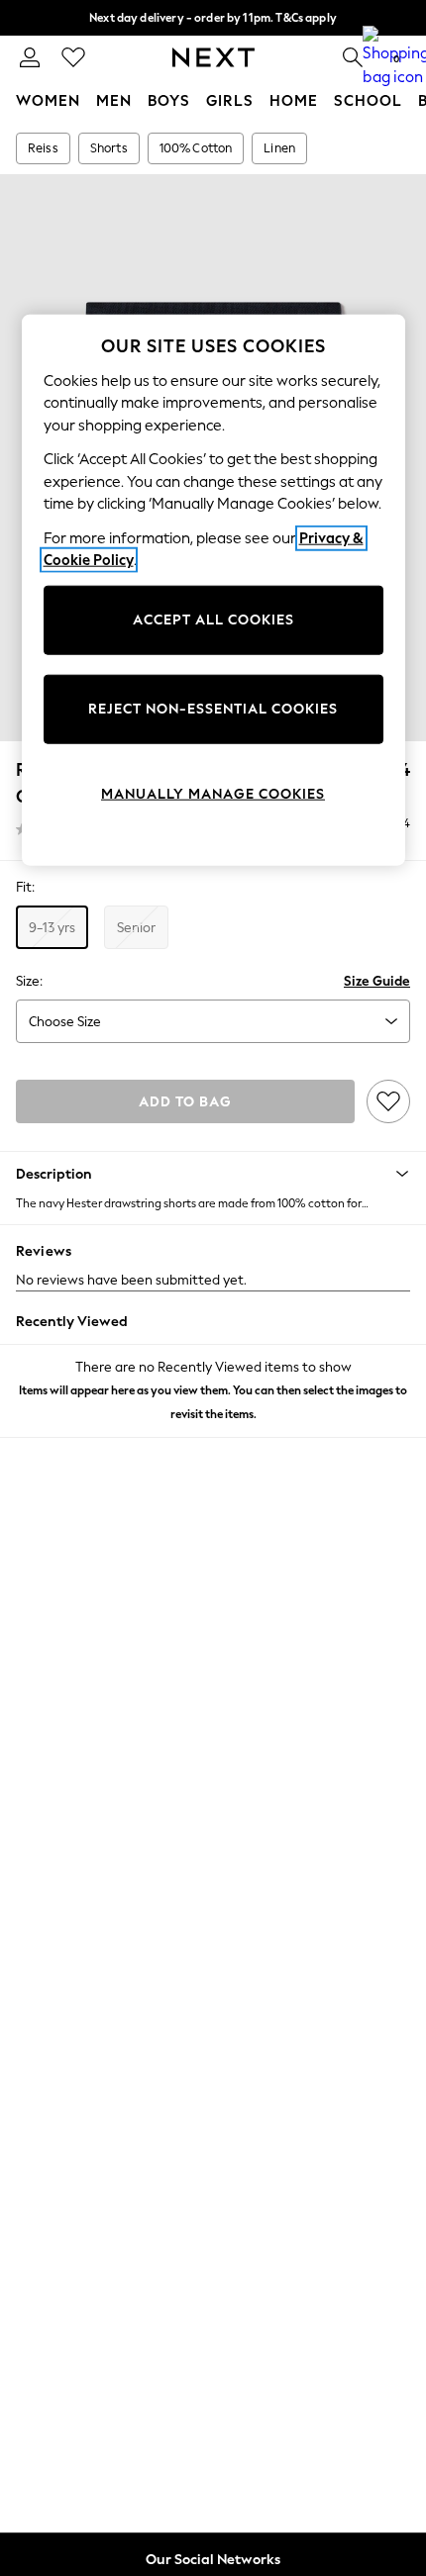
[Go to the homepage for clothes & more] (213, 57)
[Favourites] (73, 57)
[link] (30, 57)
